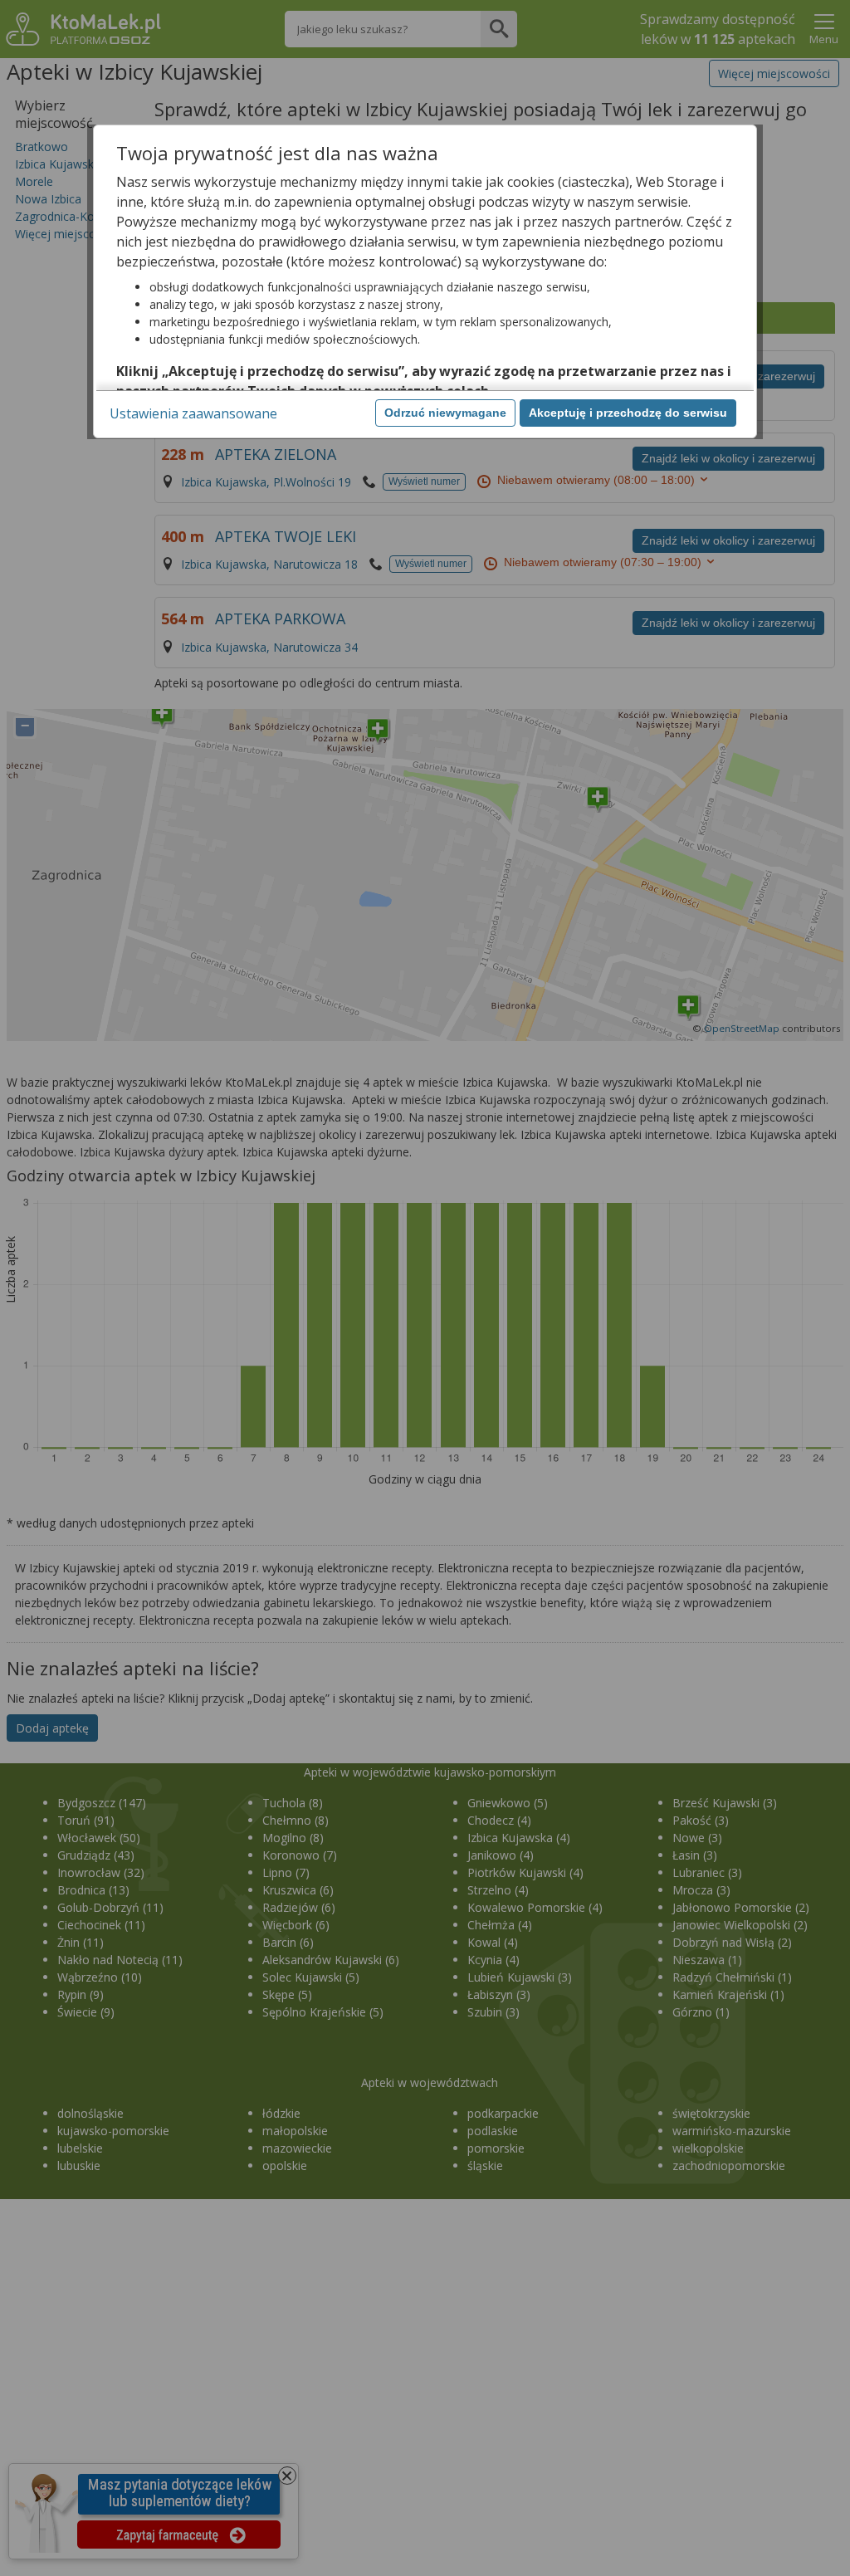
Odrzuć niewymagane (445, 413)
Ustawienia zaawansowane (193, 413)
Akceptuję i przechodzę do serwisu (628, 413)
